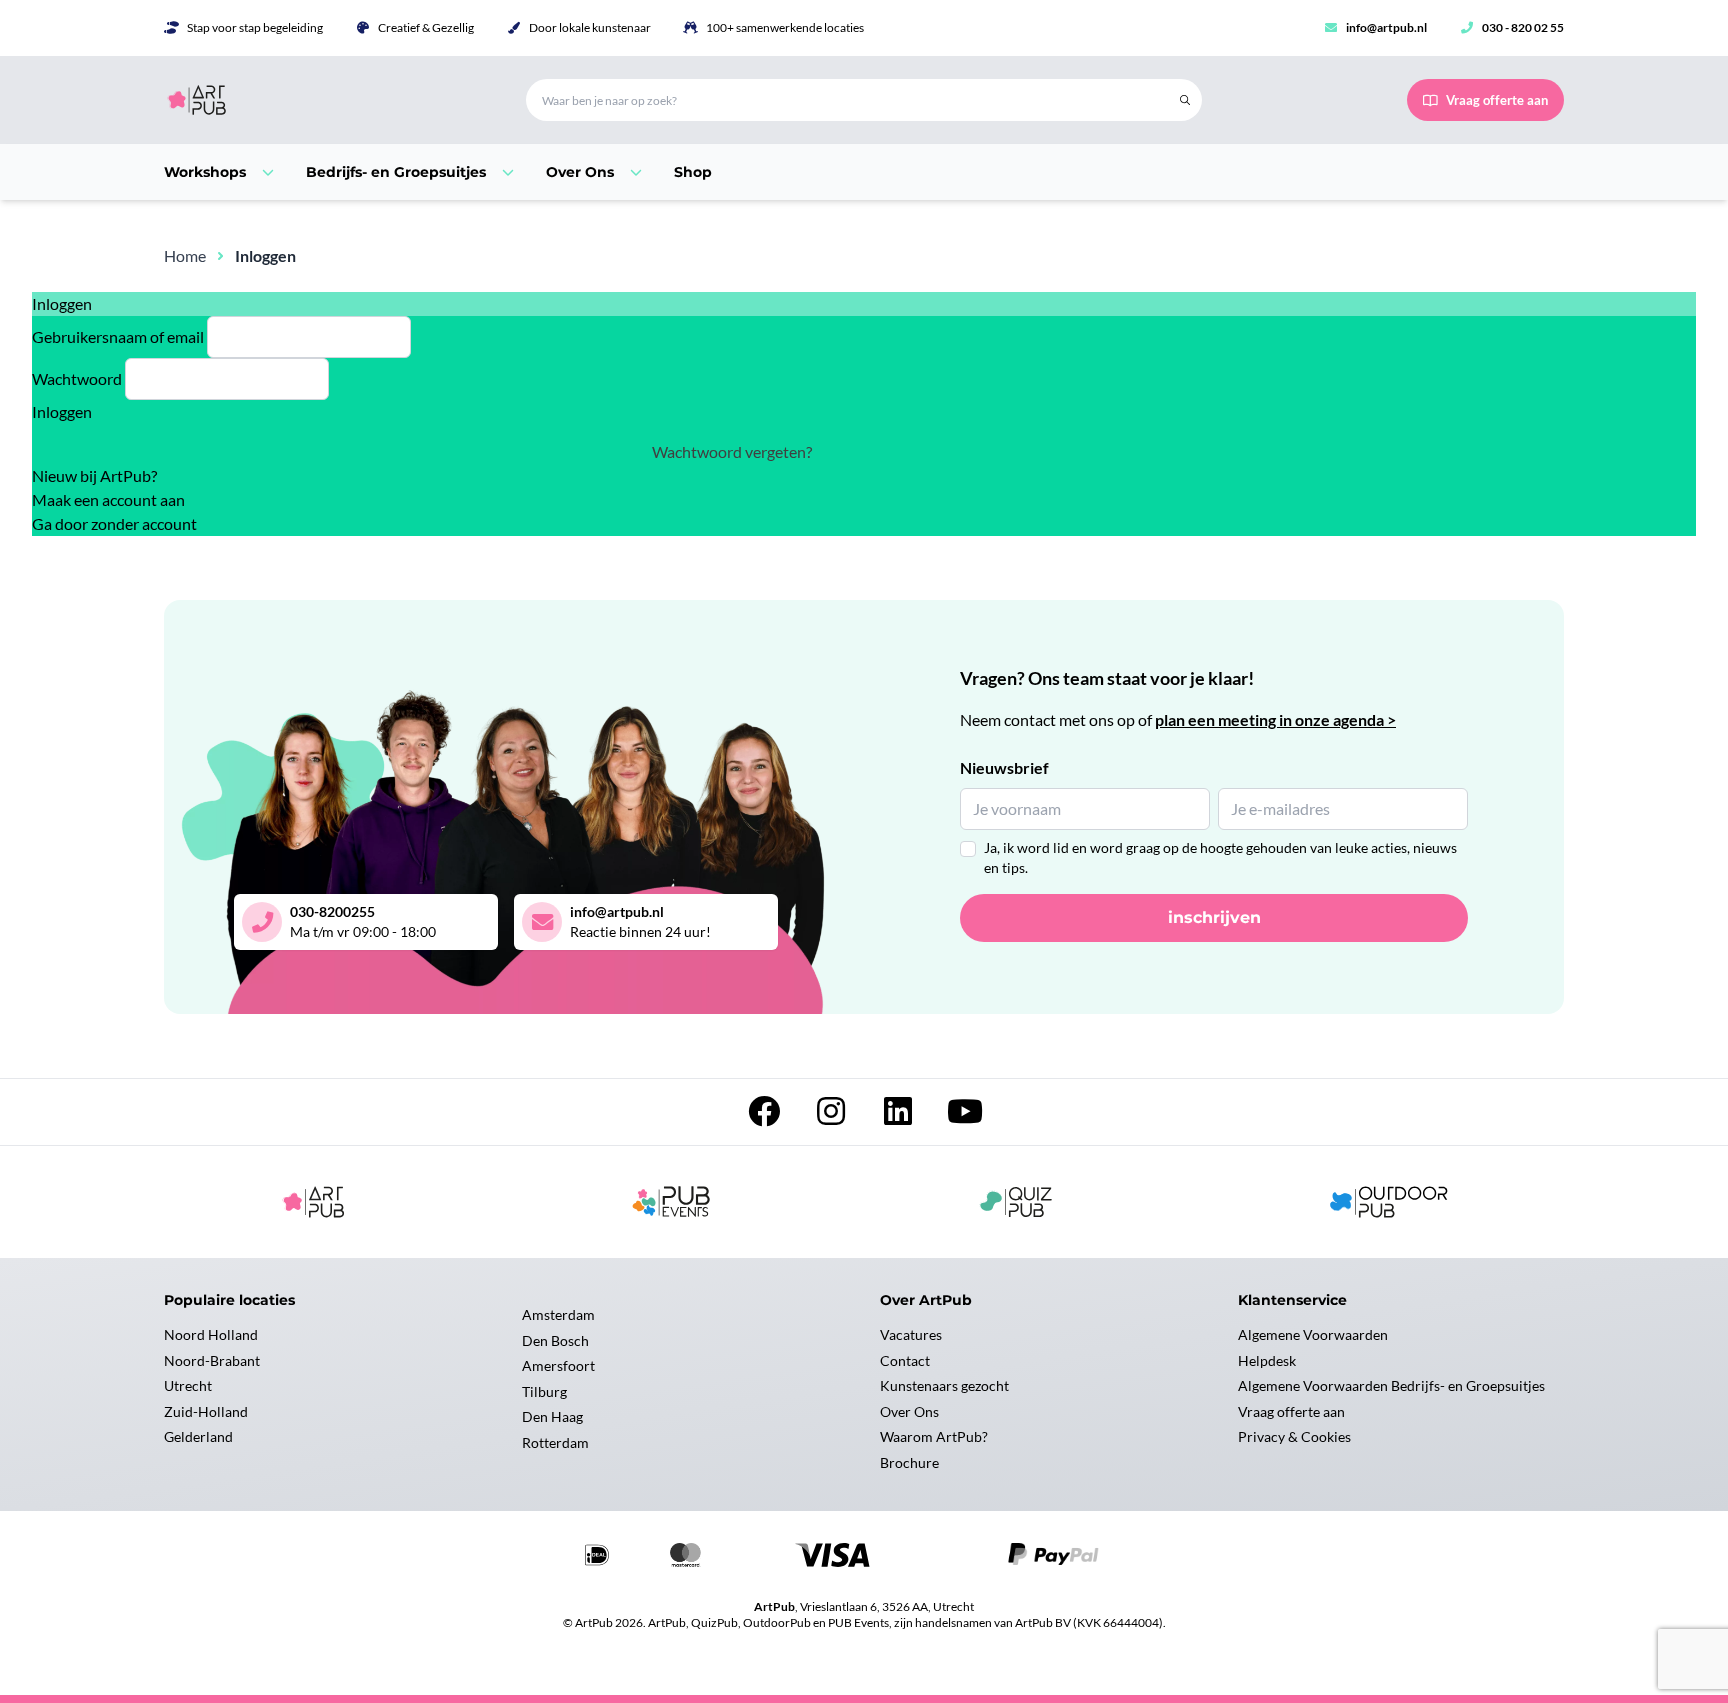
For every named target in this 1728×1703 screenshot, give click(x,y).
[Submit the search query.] (1185, 100)
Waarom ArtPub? (934, 1436)
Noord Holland (211, 1334)
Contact (905, 1360)
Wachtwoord (77, 378)
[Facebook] (765, 1116)
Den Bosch (555, 1340)
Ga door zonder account (114, 523)
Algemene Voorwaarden (1313, 1334)
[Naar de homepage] (321, 100)
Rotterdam (555, 1442)
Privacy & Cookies (1294, 1436)
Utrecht (188, 1385)
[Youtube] (965, 1116)
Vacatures (911, 1334)
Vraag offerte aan (1291, 1411)
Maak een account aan (108, 499)
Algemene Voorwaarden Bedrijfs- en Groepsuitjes (1391, 1385)
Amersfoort (558, 1365)
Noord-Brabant (212, 1360)
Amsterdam (558, 1314)
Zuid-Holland (206, 1411)
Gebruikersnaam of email (118, 336)
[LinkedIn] (899, 1116)
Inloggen (62, 411)
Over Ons (909, 1411)
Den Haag (552, 1416)
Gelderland (198, 1436)
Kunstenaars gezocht (944, 1385)
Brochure (909, 1462)
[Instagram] (832, 1116)
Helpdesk (1267, 1360)
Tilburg (544, 1391)
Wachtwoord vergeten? (732, 451)
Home (185, 255)
